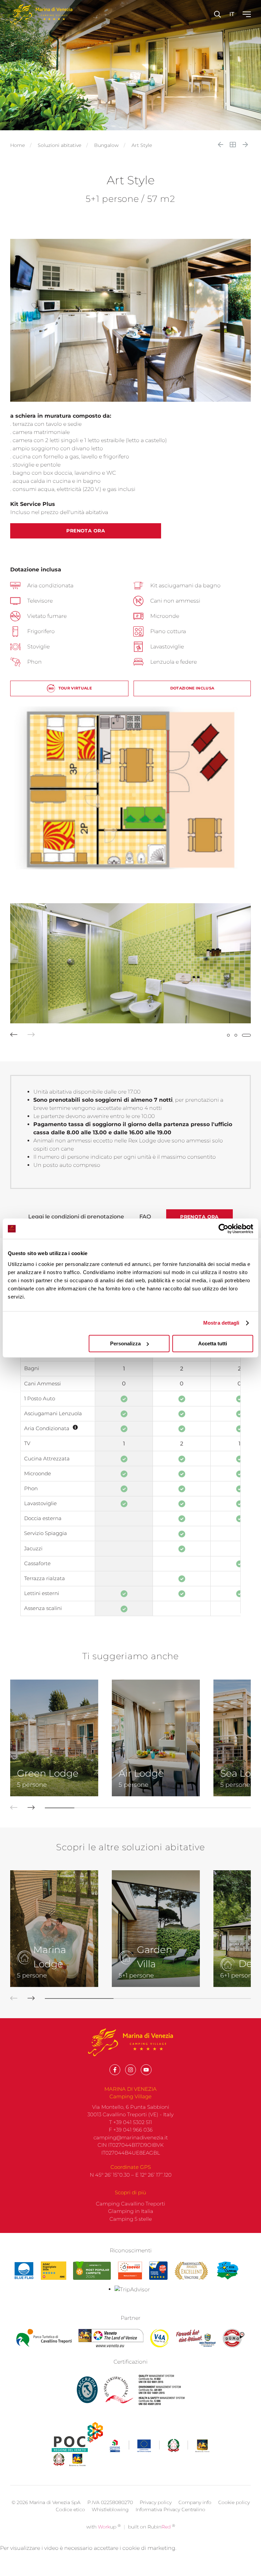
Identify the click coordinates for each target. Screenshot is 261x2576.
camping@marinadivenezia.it (131, 2137)
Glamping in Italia (131, 2211)
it (232, 14)
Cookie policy (234, 2502)
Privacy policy (156, 2502)
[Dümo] (234, 2338)
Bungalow (106, 145)
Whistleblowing (110, 2509)
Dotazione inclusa (192, 688)
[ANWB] (158, 2271)
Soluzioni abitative (59, 145)
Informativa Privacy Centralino (170, 2509)
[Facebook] (115, 2070)
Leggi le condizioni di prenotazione (76, 1217)
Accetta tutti (213, 1343)
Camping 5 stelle (131, 2219)
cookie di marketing (149, 2548)
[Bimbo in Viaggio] (191, 2271)
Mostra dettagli (221, 1323)
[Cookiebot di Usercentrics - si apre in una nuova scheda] (223, 1229)
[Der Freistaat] (196, 2338)
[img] (75, 1427)
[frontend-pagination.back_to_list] (233, 145)
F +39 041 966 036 (131, 2130)
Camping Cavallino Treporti (130, 2204)
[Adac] (54, 2271)
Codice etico (70, 2509)
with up (103, 2527)
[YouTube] (146, 2070)
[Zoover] (130, 2271)
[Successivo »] (245, 145)
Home (18, 145)
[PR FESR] (160, 2446)
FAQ (145, 1217)
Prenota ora (86, 531)
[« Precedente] (221, 145)
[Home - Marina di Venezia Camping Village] (41, 14)
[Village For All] (159, 2338)
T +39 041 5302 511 (130, 2122)
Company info (195, 2502)
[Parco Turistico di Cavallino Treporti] (44, 2338)
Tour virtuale (75, 688)
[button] (9, 1035)
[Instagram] (130, 2070)
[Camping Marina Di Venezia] (92, 2271)
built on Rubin (152, 2527)
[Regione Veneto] (111, 2338)
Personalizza (125, 1343)
